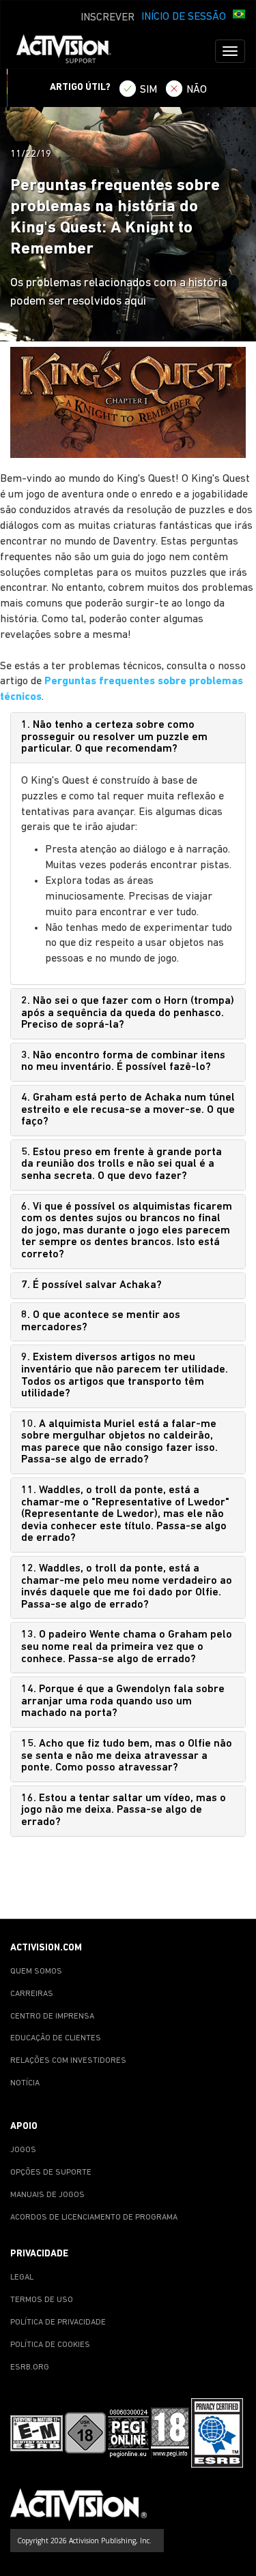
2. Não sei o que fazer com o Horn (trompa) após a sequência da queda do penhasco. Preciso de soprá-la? (128, 1013)
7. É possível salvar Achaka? (91, 1285)
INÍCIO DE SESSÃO (184, 17)
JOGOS (23, 2150)
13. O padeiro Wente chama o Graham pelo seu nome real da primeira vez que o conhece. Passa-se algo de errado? (127, 1647)
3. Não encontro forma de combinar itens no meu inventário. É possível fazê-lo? (123, 1062)
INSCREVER (108, 18)
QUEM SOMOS (36, 1972)
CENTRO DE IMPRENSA (52, 2017)
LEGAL (22, 2278)
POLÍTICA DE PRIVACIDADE (58, 2322)
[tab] (128, 738)
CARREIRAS (32, 1994)
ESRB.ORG (30, 2367)
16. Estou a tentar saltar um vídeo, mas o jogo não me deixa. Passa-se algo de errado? (124, 1810)
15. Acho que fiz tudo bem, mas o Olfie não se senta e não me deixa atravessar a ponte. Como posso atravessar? (127, 1756)
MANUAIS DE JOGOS (47, 2195)
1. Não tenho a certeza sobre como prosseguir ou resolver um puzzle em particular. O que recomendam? (114, 737)
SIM (148, 90)
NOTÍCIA (25, 2083)
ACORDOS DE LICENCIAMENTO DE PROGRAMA (94, 2218)
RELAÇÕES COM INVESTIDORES (68, 2061)
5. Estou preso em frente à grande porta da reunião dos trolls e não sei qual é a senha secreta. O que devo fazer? (122, 1164)
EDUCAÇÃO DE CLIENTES (56, 2038)
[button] (239, 16)
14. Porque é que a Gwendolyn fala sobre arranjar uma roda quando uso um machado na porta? (123, 1701)
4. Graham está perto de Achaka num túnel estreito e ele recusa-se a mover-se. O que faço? (128, 1110)
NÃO (197, 90)
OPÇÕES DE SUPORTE (51, 2173)
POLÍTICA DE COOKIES (50, 2345)
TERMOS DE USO (42, 2300)
